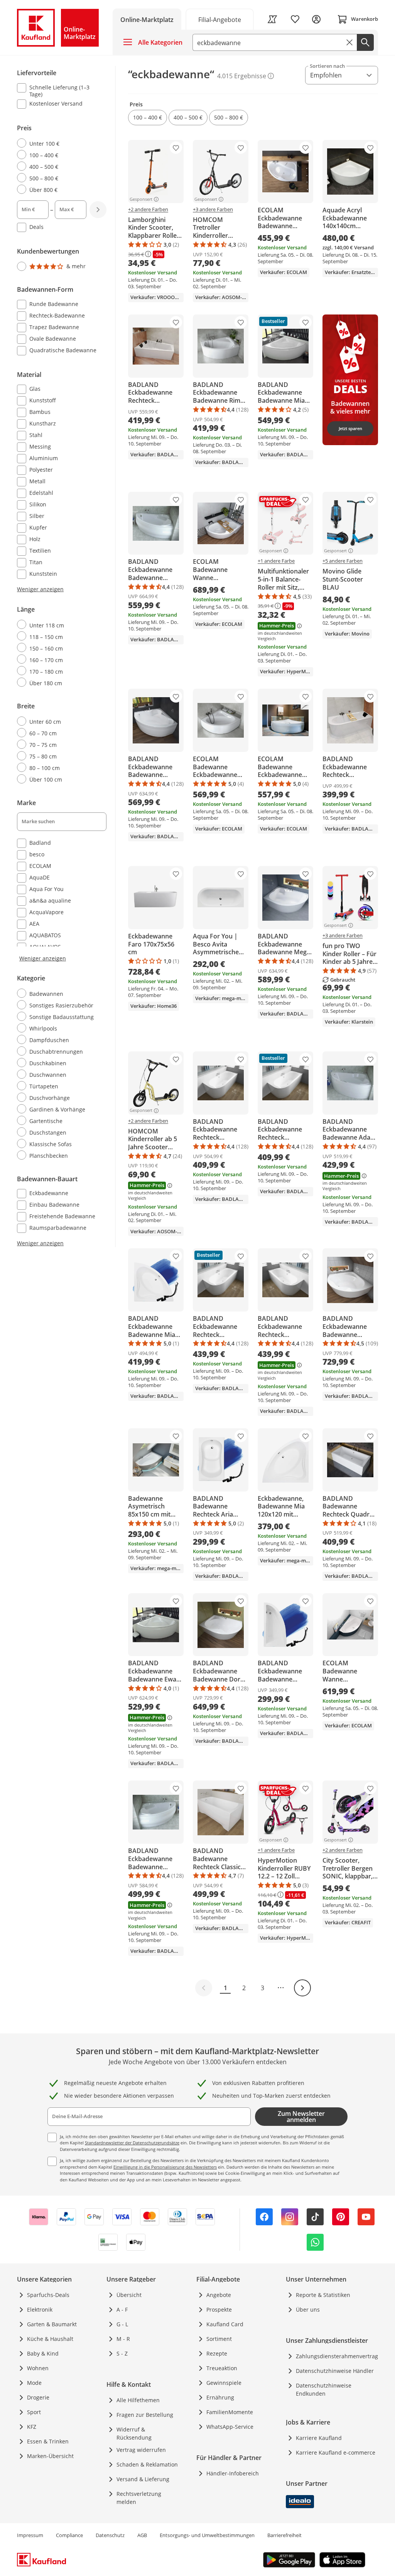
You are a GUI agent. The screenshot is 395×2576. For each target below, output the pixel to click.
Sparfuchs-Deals (48, 2295)
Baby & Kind (43, 2353)
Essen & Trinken (48, 2441)
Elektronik (40, 2309)
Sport (34, 2412)
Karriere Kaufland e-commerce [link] (336, 2452)
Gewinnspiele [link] (224, 2383)
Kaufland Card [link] (225, 2324)
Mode (34, 2383)
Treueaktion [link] (222, 2368)
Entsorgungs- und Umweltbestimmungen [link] (207, 2535)
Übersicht (129, 2295)
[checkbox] (59, 91)
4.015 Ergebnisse (242, 76)
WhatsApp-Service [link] (230, 2427)
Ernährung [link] (220, 2397)
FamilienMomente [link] (230, 2412)
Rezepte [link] (217, 2353)
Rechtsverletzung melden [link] (139, 2498)
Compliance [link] (69, 2535)
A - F (122, 2309)
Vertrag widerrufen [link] (141, 2450)
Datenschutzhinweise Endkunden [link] (324, 2389)
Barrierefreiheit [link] (284, 2535)
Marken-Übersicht (50, 2456)
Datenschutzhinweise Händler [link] (335, 2371)
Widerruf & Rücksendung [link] (134, 2433)
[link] (220, 19)
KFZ (32, 2427)
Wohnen (38, 2368)
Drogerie (38, 2397)
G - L (122, 2324)
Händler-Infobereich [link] (233, 2473)
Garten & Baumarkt (52, 2324)
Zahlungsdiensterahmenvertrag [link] (337, 2356)
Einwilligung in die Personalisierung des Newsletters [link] (165, 2167)
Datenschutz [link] (110, 2535)
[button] (148, 118)
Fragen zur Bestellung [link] (145, 2415)
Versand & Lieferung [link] (143, 2479)
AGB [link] (142, 2535)
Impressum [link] (30, 2535)
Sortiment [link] (219, 2339)
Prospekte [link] (219, 2309)
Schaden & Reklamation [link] (147, 2464)
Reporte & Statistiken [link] (323, 2295)
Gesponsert (141, 199)
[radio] (59, 143)
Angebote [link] (219, 2295)
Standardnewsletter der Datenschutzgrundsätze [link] (132, 2143)
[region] (66, 657)
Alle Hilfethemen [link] (138, 2400)
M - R (123, 2339)
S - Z (122, 2353)
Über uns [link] (308, 2309)
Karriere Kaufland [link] (319, 2438)
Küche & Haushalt (50, 2339)
